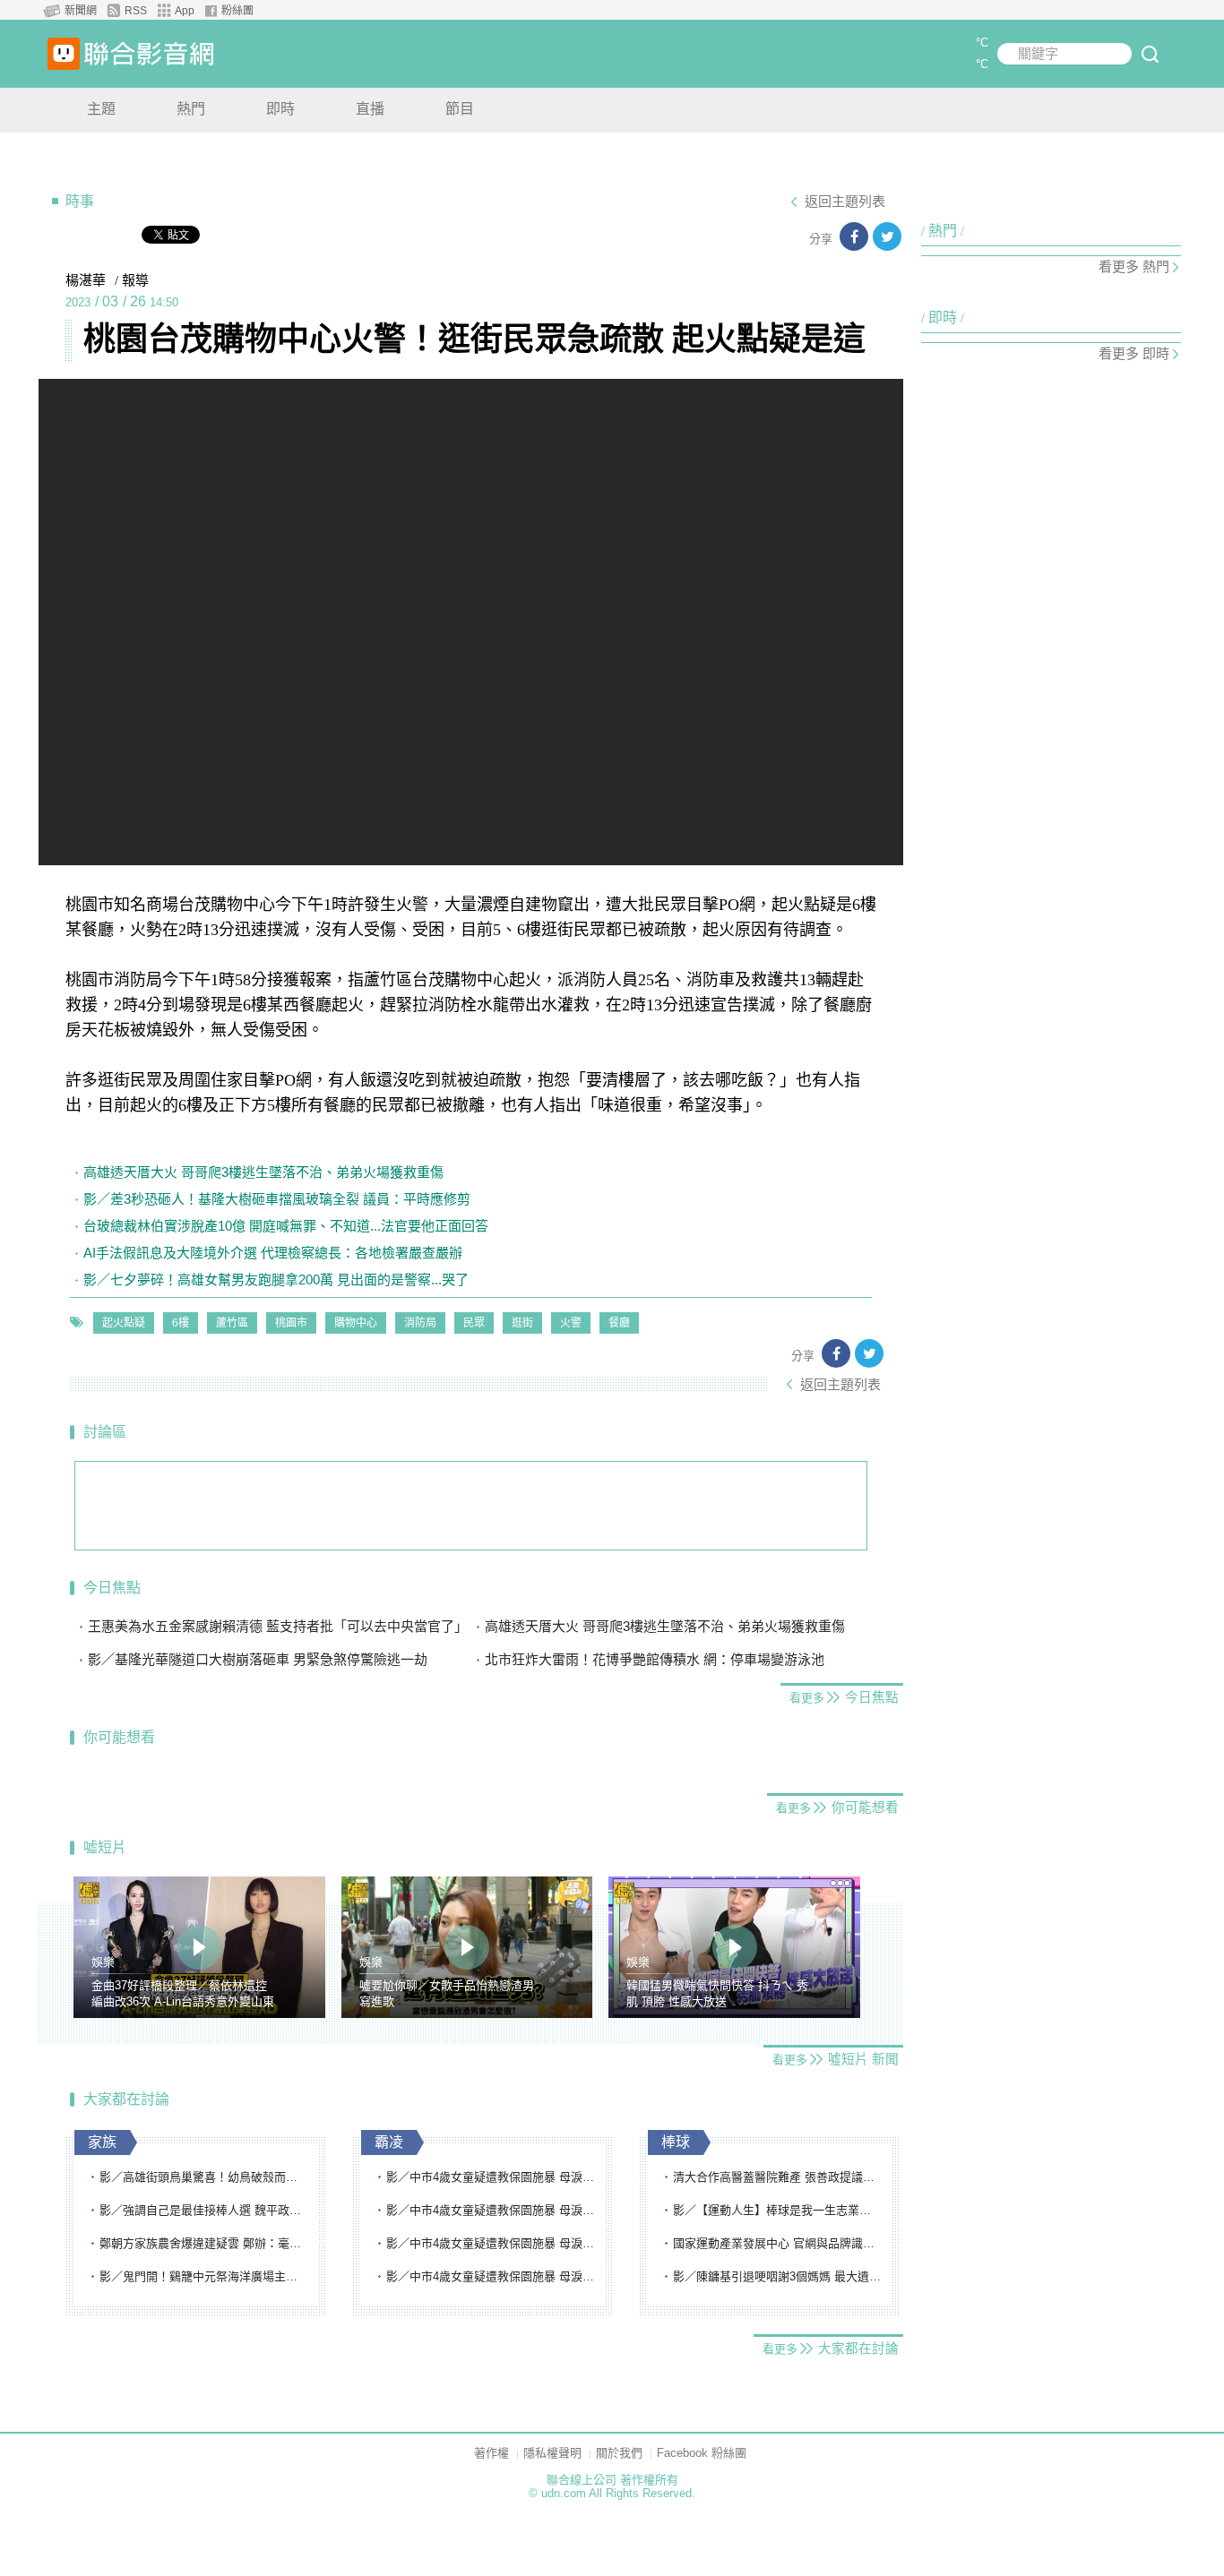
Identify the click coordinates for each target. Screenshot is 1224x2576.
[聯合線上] (64, 54)
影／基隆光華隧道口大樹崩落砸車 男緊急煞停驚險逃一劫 (258, 1659)
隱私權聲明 (552, 2453)
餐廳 (619, 1323)
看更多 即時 (1134, 353)
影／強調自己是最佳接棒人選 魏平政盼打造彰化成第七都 (204, 2210)
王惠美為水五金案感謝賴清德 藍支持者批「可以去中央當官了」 (278, 1626)
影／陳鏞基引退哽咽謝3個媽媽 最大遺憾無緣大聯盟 (778, 2276)
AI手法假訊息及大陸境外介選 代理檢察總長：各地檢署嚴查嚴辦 (273, 1253)
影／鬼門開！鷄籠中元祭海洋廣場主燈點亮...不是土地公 (204, 2276)
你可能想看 (119, 1737)
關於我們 (619, 2453)
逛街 (522, 1323)
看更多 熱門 (1134, 266)
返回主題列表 (845, 202)
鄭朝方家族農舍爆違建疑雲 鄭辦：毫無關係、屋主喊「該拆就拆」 (204, 2243)
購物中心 (356, 1323)
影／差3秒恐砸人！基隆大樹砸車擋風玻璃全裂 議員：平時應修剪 (277, 1199)
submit (1150, 54)
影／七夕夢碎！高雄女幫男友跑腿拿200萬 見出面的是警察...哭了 (276, 1279)
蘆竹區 (232, 1323)
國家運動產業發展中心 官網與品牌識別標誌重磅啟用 (778, 2243)
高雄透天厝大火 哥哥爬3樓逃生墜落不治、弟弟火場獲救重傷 (263, 1172)
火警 (571, 1323)
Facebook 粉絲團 (702, 2453)
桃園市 (291, 1323)
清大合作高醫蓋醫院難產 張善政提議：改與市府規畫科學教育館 (778, 2177)
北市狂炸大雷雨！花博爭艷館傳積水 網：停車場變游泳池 (655, 1659)
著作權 (491, 2453)
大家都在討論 (126, 2099)
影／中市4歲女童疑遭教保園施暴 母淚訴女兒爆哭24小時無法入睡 (491, 2177)
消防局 (420, 1323)
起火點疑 (124, 1323)
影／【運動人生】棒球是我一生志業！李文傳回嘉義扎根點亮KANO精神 (778, 2210)
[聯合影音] (149, 54)
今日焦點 (112, 1588)
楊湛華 (86, 280)
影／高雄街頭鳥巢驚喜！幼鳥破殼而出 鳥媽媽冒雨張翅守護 (204, 2177)
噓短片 (105, 1847)
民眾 (474, 1323)
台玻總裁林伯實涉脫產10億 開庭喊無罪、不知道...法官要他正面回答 (286, 1226)
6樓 (181, 1323)
